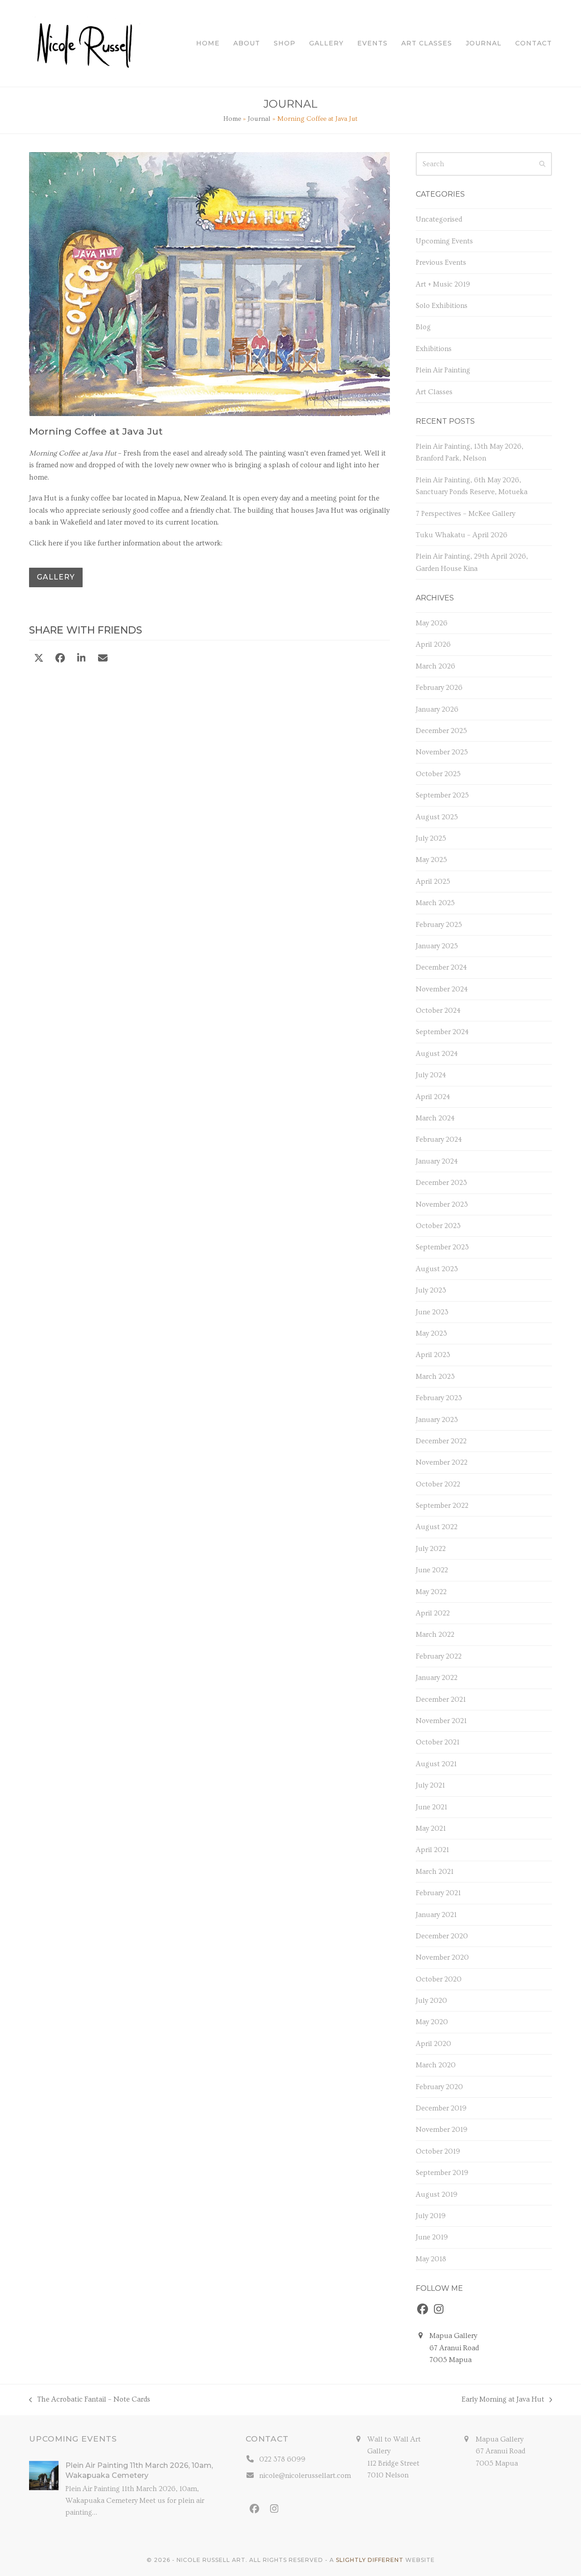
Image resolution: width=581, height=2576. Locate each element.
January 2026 (437, 709)
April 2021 (432, 1850)
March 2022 (435, 1635)
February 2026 (439, 688)
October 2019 (438, 2151)
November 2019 (442, 2130)
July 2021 (430, 1785)
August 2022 (437, 1527)
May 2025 (431, 860)
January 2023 (437, 1420)
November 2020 (442, 1957)
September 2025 (442, 795)
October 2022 (438, 1484)
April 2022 (433, 1613)
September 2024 (442, 1032)
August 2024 (437, 1054)
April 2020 (433, 2044)
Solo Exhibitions (442, 306)
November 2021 (441, 1721)
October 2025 (438, 774)
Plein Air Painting (443, 370)
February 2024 (439, 1139)
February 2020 (439, 2087)
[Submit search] (542, 164)
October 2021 (438, 1742)
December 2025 (441, 731)
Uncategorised (439, 219)
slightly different (370, 2560)
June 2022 (432, 1570)
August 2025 (437, 817)
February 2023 (439, 1398)
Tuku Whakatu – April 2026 (462, 535)
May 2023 (431, 1333)
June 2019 (432, 2237)
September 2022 (442, 1506)
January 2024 (437, 1161)
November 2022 (442, 1462)
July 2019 (431, 2216)
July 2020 (431, 2001)
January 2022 (437, 1678)
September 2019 (442, 2173)
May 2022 (431, 1592)
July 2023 (431, 1290)
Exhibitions (434, 349)
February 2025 (439, 925)
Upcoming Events (444, 241)
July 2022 (431, 1549)
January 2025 (437, 946)
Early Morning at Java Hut (503, 2400)
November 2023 (442, 1204)
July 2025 (431, 838)
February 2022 (439, 1656)
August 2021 (436, 1764)
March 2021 (435, 1872)
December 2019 (441, 2108)
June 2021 (431, 1807)
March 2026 (436, 666)
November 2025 (442, 752)
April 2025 (433, 882)
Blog (423, 327)
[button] (39, 659)
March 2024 (435, 1118)
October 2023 (438, 1226)
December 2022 (441, 1441)
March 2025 (435, 903)
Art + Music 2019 (443, 284)
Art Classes (434, 392)
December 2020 (442, 1936)
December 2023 (441, 1183)
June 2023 (432, 1312)
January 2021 (436, 1915)
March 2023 (435, 1377)
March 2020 (436, 2065)
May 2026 (432, 623)
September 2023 (442, 1247)
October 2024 (438, 1011)
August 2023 (437, 1269)
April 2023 (433, 1355)
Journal (259, 119)
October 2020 (439, 1979)
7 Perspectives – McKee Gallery (465, 514)
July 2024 (431, 1075)
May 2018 (431, 2259)
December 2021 (441, 1699)
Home (232, 119)
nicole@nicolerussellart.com (305, 2476)
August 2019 (437, 2195)
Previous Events (441, 263)
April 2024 (433, 1097)
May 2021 (431, 1828)
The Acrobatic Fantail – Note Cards (90, 2400)
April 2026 (433, 644)
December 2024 (441, 967)
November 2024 (442, 989)
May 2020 (432, 2022)
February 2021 (438, 1893)
